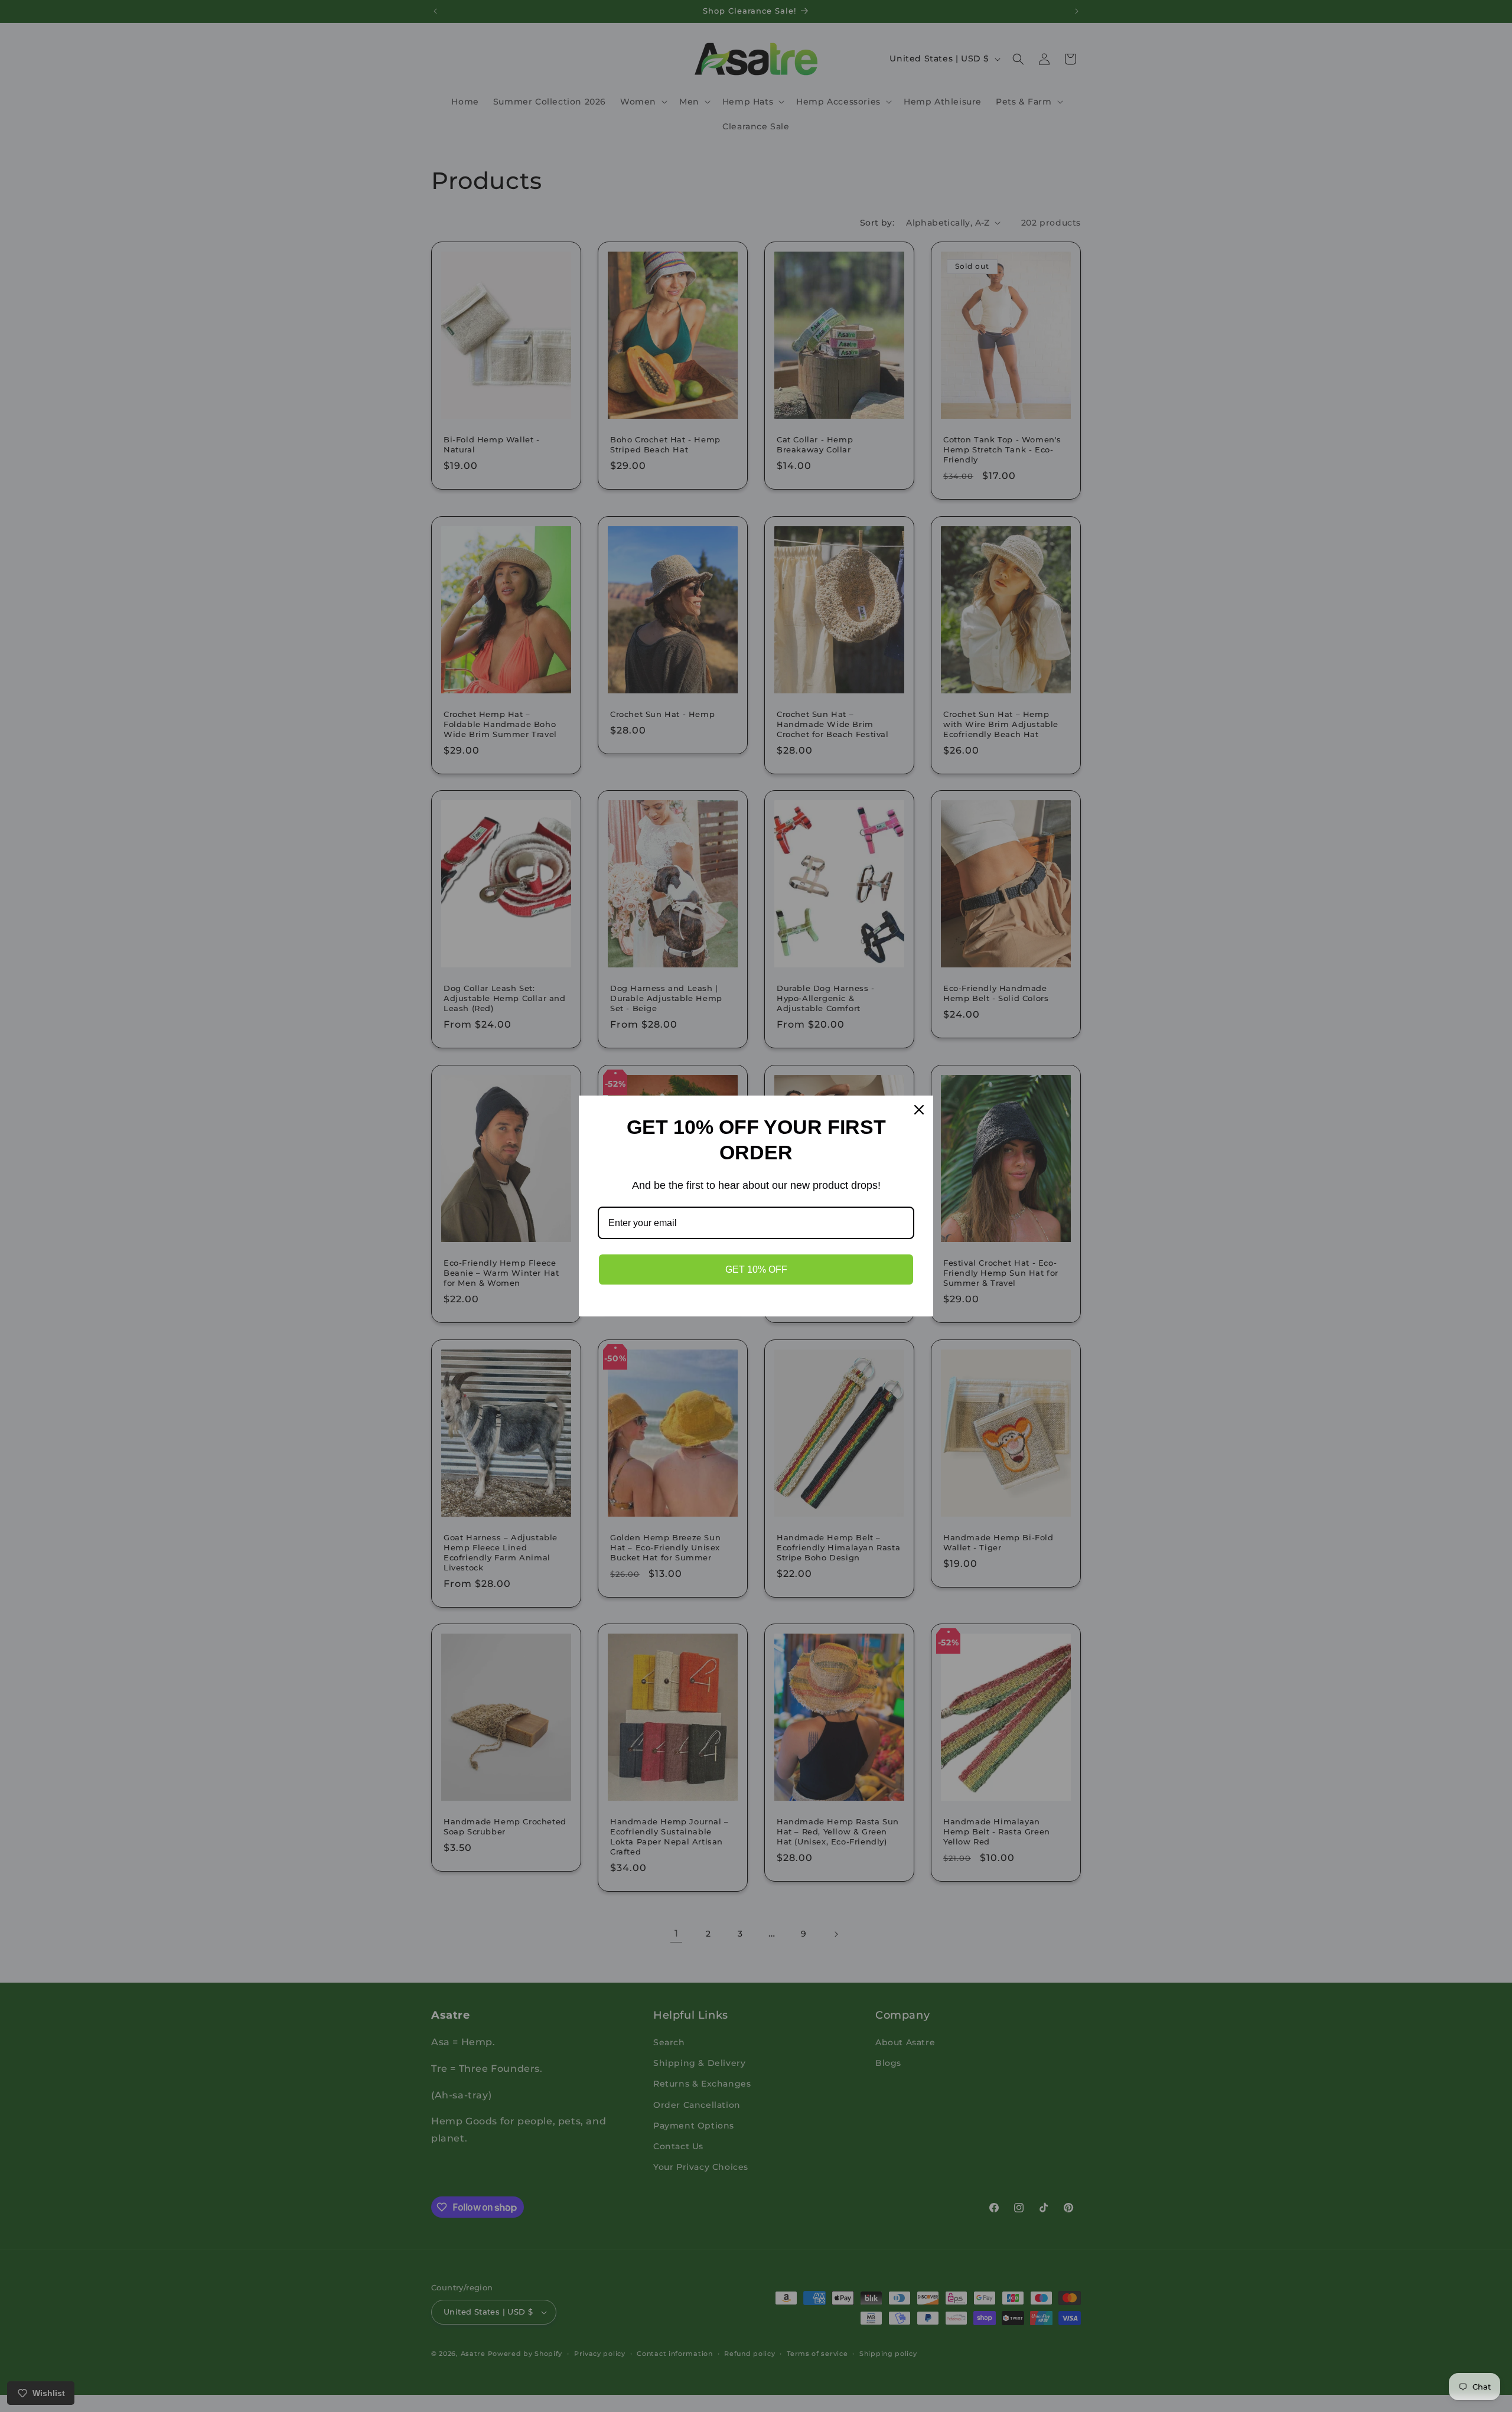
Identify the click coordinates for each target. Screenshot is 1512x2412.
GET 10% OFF (756, 1269)
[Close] (919, 1110)
